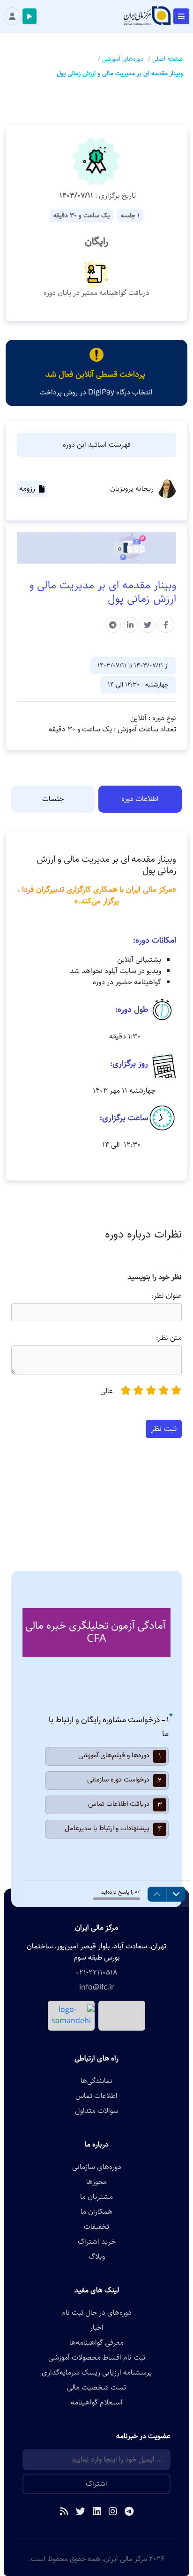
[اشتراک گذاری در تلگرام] (113, 625)
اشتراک (96, 2484)
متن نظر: (169, 1338)
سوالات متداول (97, 2111)
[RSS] (64, 2512)
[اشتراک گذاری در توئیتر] (148, 625)
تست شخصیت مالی (96, 2388)
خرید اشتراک (97, 2242)
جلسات (53, 799)
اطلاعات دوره (140, 799)
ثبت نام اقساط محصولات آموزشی (97, 2358)
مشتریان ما (96, 2197)
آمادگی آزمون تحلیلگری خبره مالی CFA (95, 1632)
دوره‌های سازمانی (97, 2167)
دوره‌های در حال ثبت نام (96, 2313)
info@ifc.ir (97, 1988)
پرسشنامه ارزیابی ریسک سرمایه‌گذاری (97, 2373)
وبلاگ (97, 2257)
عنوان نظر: (167, 1296)
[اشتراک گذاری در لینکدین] (130, 625)
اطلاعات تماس (96, 2096)
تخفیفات (96, 2227)
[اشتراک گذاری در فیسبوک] (166, 625)
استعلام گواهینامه (97, 2403)
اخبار (97, 2328)
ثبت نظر (164, 1429)
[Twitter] (81, 2512)
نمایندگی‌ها (96, 2081)
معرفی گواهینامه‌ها (96, 2343)
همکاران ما (96, 2212)
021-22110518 (96, 1973)
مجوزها (96, 2182)
